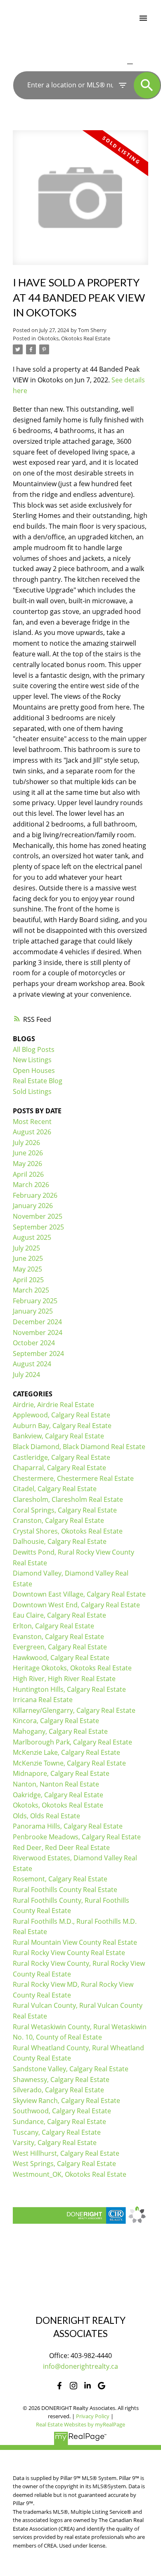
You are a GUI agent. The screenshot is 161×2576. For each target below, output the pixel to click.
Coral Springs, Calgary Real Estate (65, 1510)
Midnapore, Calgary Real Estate (61, 1773)
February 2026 (35, 1195)
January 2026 (33, 1206)
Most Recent (32, 1122)
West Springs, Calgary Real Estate (64, 2164)
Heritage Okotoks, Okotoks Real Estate (72, 1668)
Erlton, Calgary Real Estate (53, 1626)
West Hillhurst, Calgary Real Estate (66, 2153)
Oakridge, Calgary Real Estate (58, 1795)
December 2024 (37, 1322)
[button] (59, 2386)
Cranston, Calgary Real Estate (58, 1520)
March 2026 (31, 1185)
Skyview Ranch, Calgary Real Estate (66, 2101)
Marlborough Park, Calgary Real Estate (72, 1742)
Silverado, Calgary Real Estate (58, 2090)
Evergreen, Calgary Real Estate (60, 1647)
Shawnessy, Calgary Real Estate (61, 2080)
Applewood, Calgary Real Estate (62, 1415)
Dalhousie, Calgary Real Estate (60, 1541)
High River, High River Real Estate (64, 1679)
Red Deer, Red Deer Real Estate (61, 1848)
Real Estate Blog (38, 1081)
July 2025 (26, 1248)
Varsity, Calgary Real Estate (55, 2143)
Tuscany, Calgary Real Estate (57, 2132)
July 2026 (26, 1143)
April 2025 (28, 1280)
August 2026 (32, 1132)
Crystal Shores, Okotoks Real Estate (68, 1531)
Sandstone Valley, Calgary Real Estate (71, 2069)
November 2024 (38, 1332)
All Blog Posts (34, 1049)
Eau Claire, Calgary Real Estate (59, 1615)
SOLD (142, 63)
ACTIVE (111, 63)
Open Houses (34, 1070)
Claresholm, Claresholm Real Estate (68, 1499)
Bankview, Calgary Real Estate (58, 1436)
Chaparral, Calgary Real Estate (59, 1468)
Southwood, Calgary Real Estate (62, 2111)
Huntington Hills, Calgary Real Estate (69, 1689)
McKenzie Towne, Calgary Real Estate (69, 1763)
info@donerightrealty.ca (80, 2366)
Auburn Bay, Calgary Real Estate (62, 1426)
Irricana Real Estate (43, 1700)
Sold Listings (32, 1091)
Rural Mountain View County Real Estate (75, 1942)
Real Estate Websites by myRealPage (80, 2424)
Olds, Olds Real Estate (46, 1816)
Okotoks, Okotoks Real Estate (74, 338)
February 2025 (35, 1301)
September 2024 (38, 1354)
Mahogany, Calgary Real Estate (60, 1731)
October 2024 (34, 1343)
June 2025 (28, 1258)
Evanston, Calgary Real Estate (58, 1637)
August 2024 (32, 1364)
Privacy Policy (93, 2416)
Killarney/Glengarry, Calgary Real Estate (74, 1710)
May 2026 (27, 1164)
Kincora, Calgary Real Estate (56, 1721)
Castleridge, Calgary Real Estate (62, 1457)
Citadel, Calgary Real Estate (55, 1489)
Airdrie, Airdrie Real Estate (53, 1405)
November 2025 (38, 1216)
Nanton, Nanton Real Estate (56, 1784)
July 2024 (26, 1375)
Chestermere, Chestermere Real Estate (73, 1478)
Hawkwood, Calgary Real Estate (61, 1658)
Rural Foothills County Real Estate (65, 1890)
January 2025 (33, 1311)
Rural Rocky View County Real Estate (69, 1953)
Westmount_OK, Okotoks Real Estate (70, 2174)
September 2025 (38, 1227)
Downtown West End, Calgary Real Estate (76, 1605)
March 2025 (31, 1290)
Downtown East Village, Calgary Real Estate (79, 1594)
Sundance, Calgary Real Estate (59, 2122)
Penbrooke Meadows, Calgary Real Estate (77, 1837)
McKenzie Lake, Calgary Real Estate (66, 1752)
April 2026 (28, 1174)
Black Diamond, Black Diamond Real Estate (79, 1447)
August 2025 (32, 1237)
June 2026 (28, 1153)
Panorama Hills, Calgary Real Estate (68, 1826)
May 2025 (27, 1269)
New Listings (32, 1060)
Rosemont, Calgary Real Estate (60, 1879)
